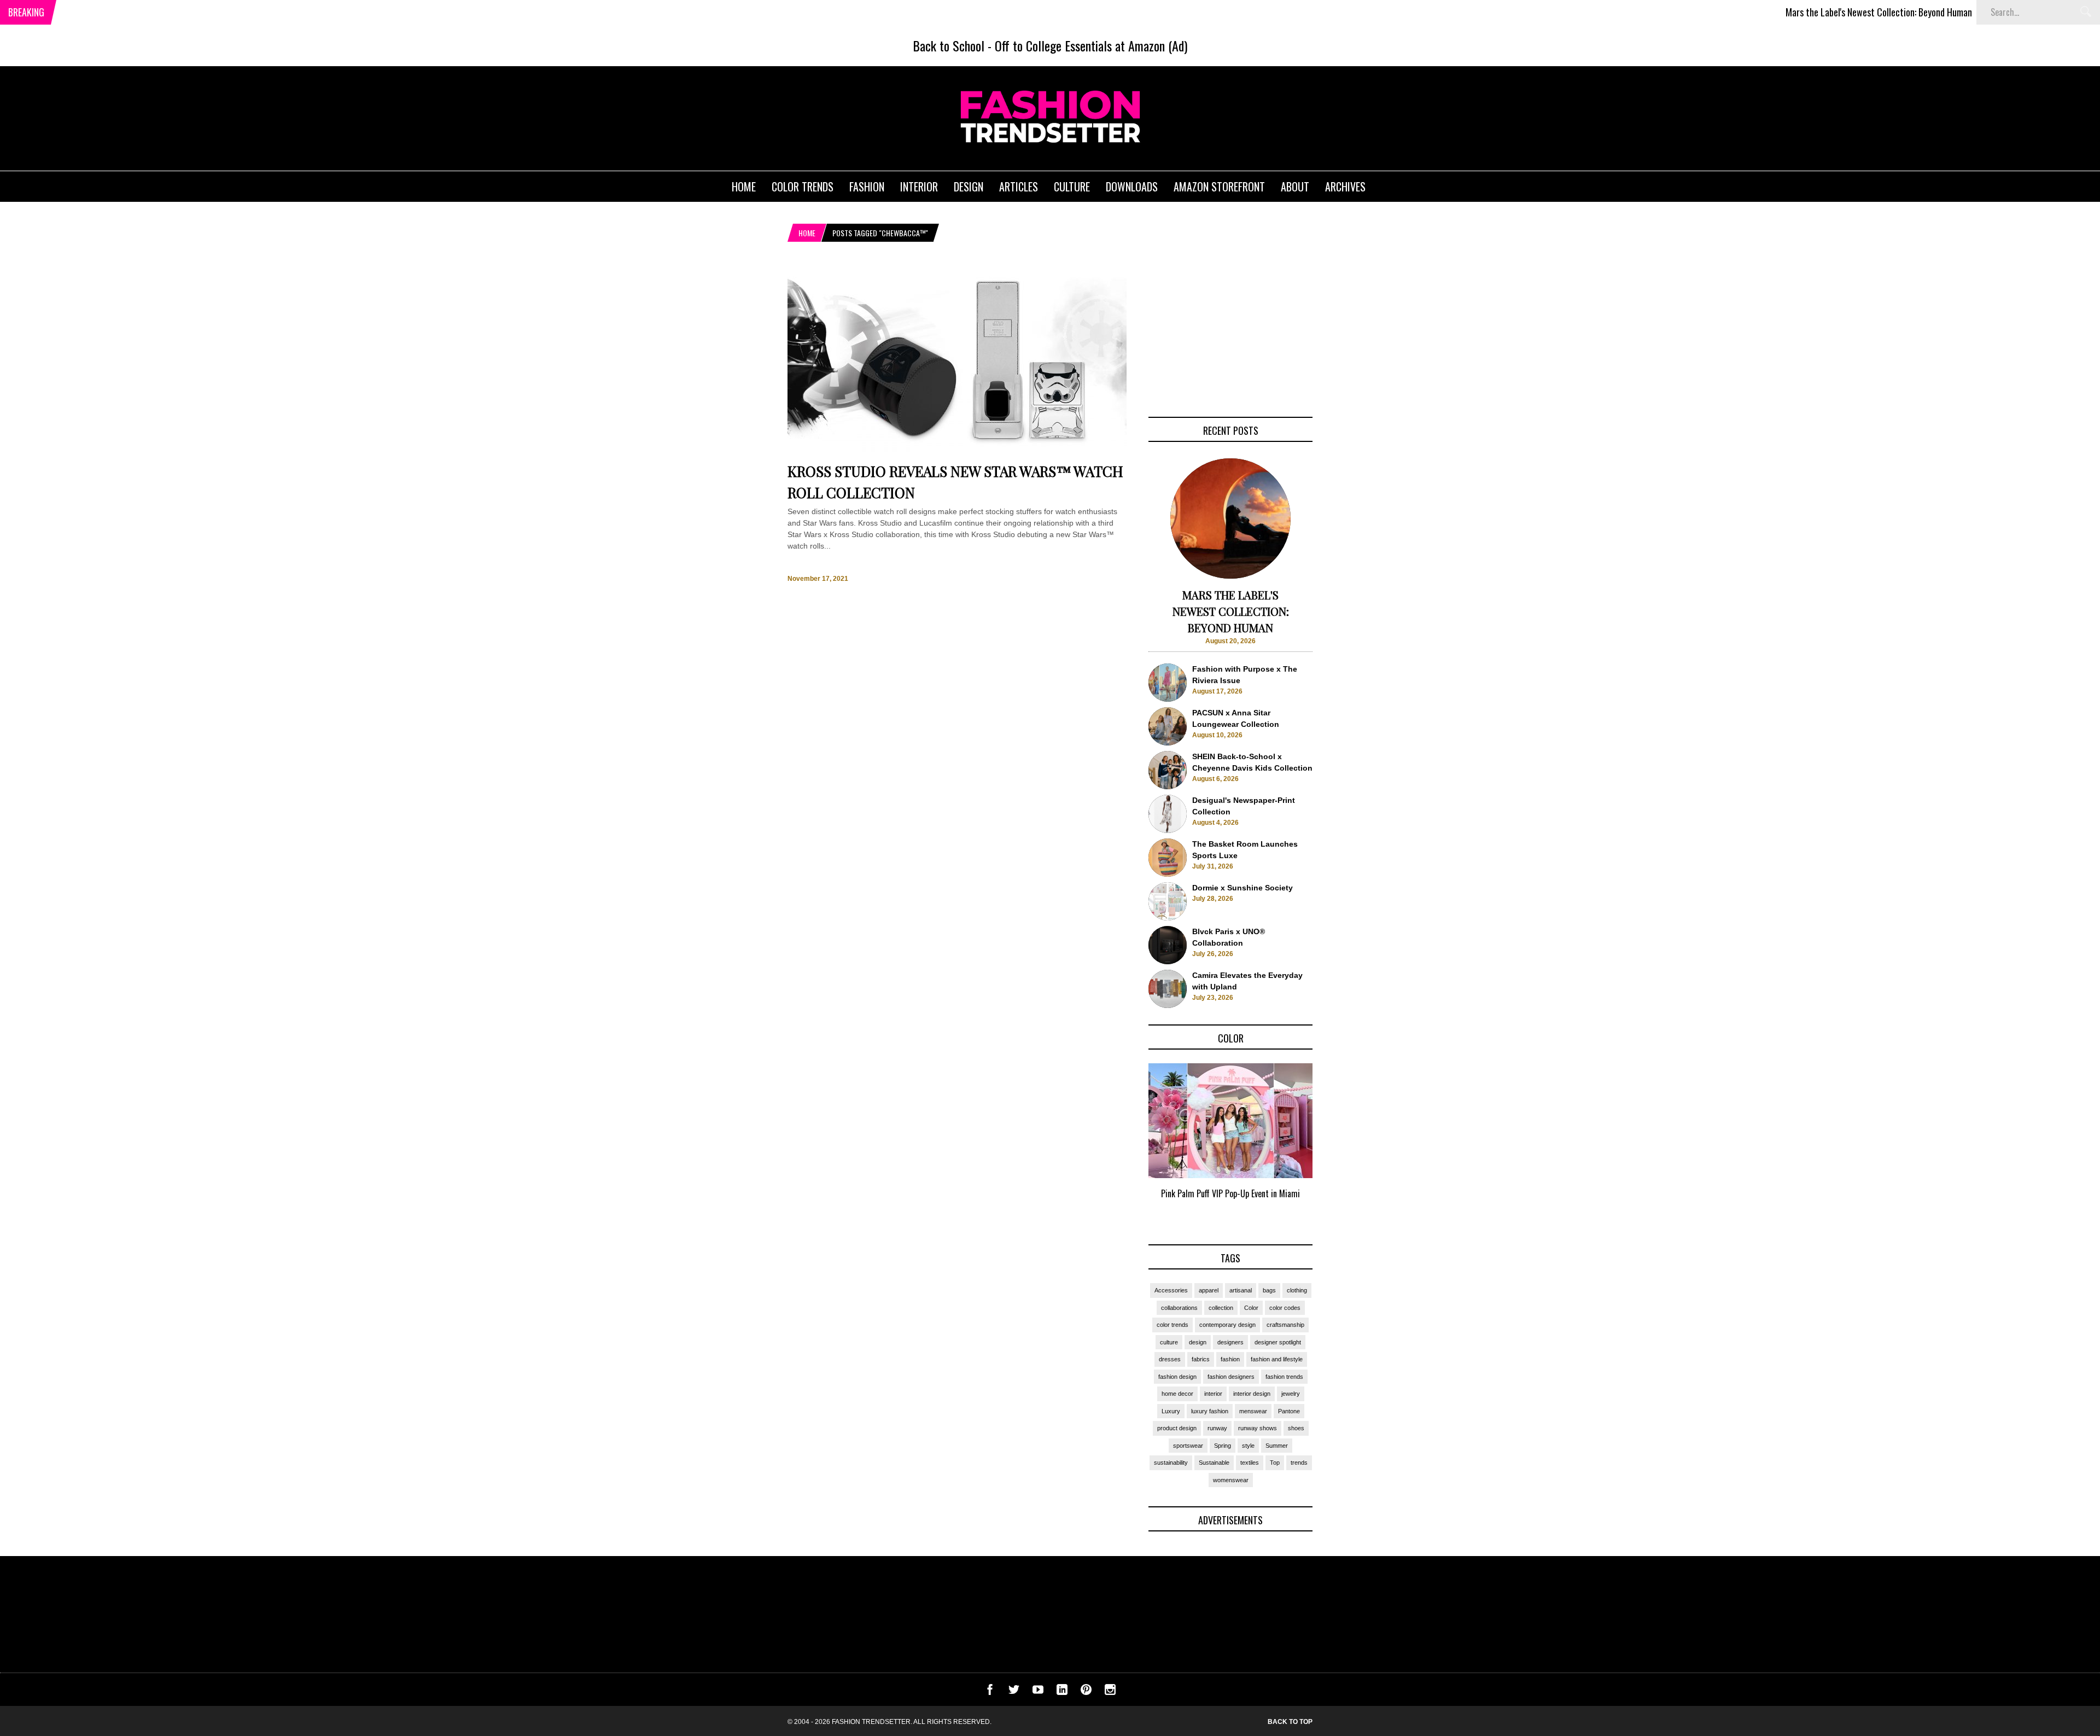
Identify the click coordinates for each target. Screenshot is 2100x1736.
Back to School (949, 45)
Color (1251, 1308)
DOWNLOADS (1132, 187)
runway (1217, 1428)
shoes (1296, 1428)
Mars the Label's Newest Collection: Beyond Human (1807, 12)
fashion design (1177, 1377)
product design (1177, 1428)
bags (1269, 1290)
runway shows (1258, 1428)
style (1248, 1446)
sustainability (1171, 1463)
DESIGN (969, 187)
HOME (744, 187)
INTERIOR (919, 187)
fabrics (1201, 1359)
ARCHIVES (1345, 187)
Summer (1277, 1446)
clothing (1297, 1290)
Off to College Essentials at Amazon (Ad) (1091, 45)
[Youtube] (1038, 1692)
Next (1335, 1144)
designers (1230, 1342)
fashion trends (1284, 1377)
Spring (1223, 1446)
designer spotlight (1278, 1342)
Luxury (1171, 1411)
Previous (1127, 1144)
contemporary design (1227, 1325)
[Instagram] (1110, 1692)
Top (1275, 1463)
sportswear (1188, 1446)
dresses (1170, 1359)
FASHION (867, 187)
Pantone (1289, 1411)
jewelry (1291, 1394)
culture (1169, 1342)
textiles (1250, 1463)
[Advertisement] (1230, 332)
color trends (1172, 1325)
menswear (1253, 1411)
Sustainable (1214, 1463)
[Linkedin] (1062, 1692)
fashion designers (1231, 1377)
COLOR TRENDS (803, 187)
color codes (1285, 1308)
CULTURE (1072, 187)
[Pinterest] (1086, 1692)
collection (1221, 1308)
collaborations (1179, 1308)
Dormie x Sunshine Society (1242, 888)
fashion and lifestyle (1277, 1359)
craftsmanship (1285, 1325)
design (1198, 1342)
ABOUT (1295, 187)
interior (1213, 1394)
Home (807, 233)
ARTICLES (1019, 187)
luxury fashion (1210, 1411)
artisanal (1241, 1290)
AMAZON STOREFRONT (1219, 187)
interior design (1252, 1394)
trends (1299, 1463)
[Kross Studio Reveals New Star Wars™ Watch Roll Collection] (957, 452)
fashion (1230, 1359)
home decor (1177, 1394)
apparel (1209, 1290)
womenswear (1231, 1480)
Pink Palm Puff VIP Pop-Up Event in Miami (1230, 1193)
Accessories (1171, 1290)
